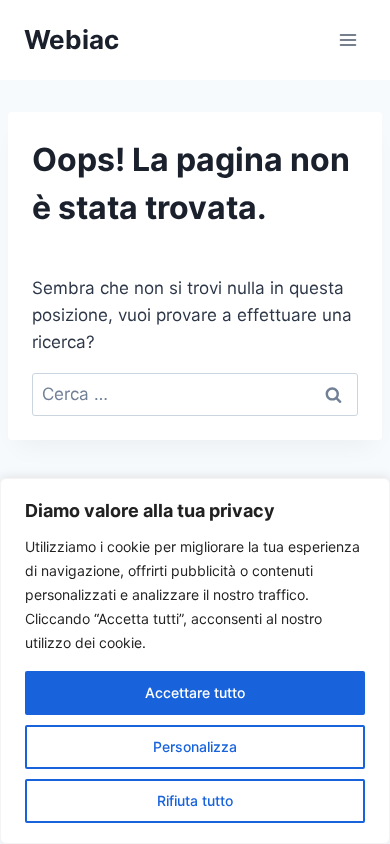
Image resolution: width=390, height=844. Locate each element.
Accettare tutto (195, 692)
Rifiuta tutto (195, 800)
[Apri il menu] (347, 39)
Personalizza (195, 746)
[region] (195, 661)
